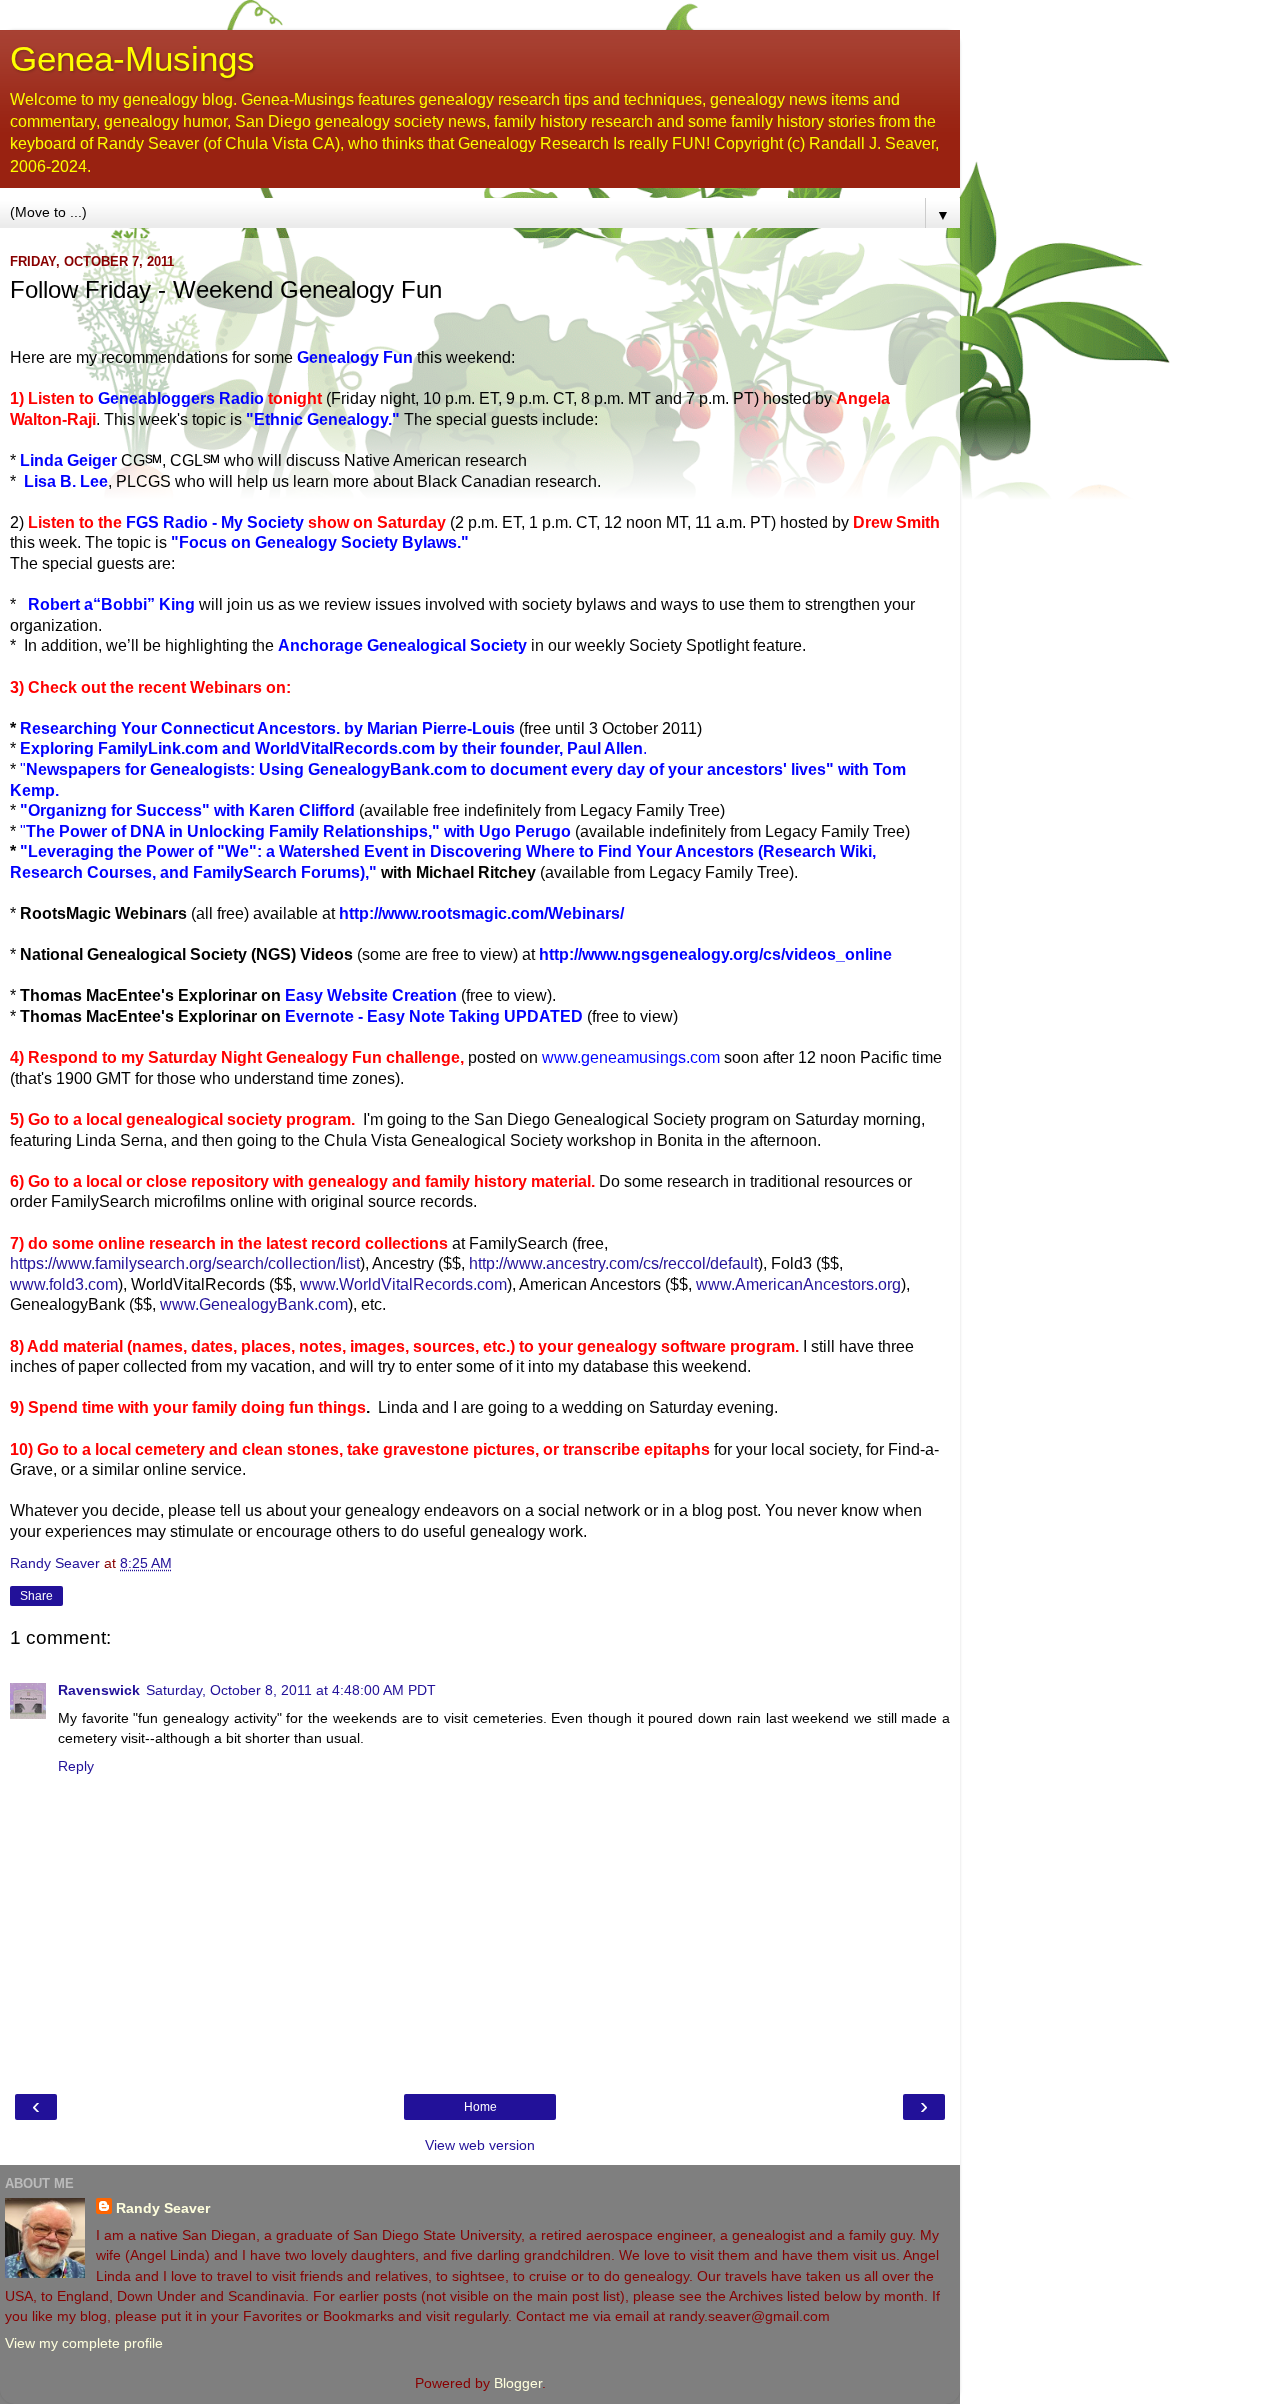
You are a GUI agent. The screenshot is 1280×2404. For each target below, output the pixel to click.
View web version (480, 2145)
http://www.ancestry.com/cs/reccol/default (613, 1263)
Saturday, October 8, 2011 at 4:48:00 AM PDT (291, 1690)
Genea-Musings (132, 59)
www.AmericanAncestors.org (798, 1284)
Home (480, 2107)
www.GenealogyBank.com (254, 1304)
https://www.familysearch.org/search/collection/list (185, 1263)
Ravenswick (99, 1690)
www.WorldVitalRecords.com (403, 1284)
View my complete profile (84, 2343)
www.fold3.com (64, 1284)
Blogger (518, 2383)
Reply (76, 1766)
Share (36, 1596)
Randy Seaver (163, 2208)
